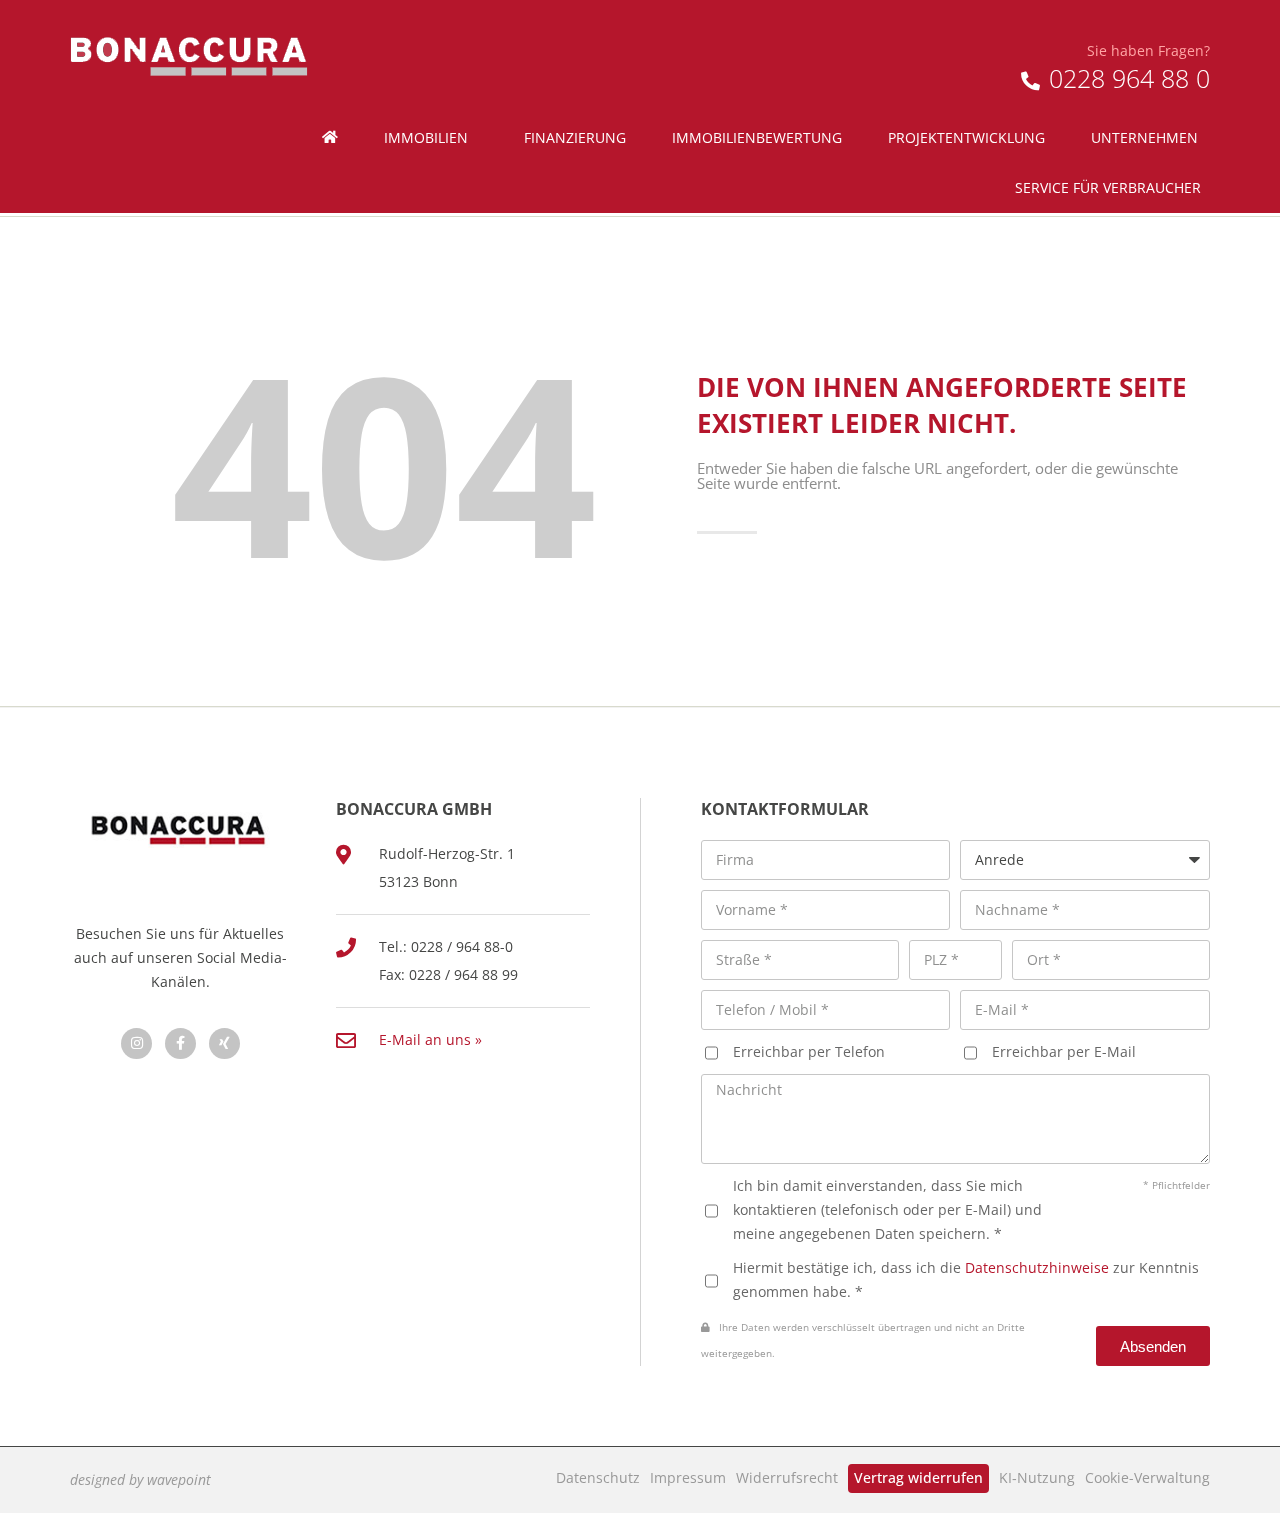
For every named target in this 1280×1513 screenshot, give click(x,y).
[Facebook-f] (180, 1043)
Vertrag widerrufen (918, 1477)
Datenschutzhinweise (1037, 1267)
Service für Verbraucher (1108, 187)
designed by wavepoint (140, 1479)
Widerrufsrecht (787, 1477)
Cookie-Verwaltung (1147, 1477)
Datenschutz (598, 1477)
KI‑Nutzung (1037, 1477)
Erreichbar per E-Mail (1064, 1051)
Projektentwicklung (966, 137)
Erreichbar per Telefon (809, 1051)
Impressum (688, 1477)
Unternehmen (1144, 137)
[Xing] (224, 1043)
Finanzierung (575, 137)
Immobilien (426, 137)
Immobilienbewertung (757, 137)
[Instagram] (136, 1043)
